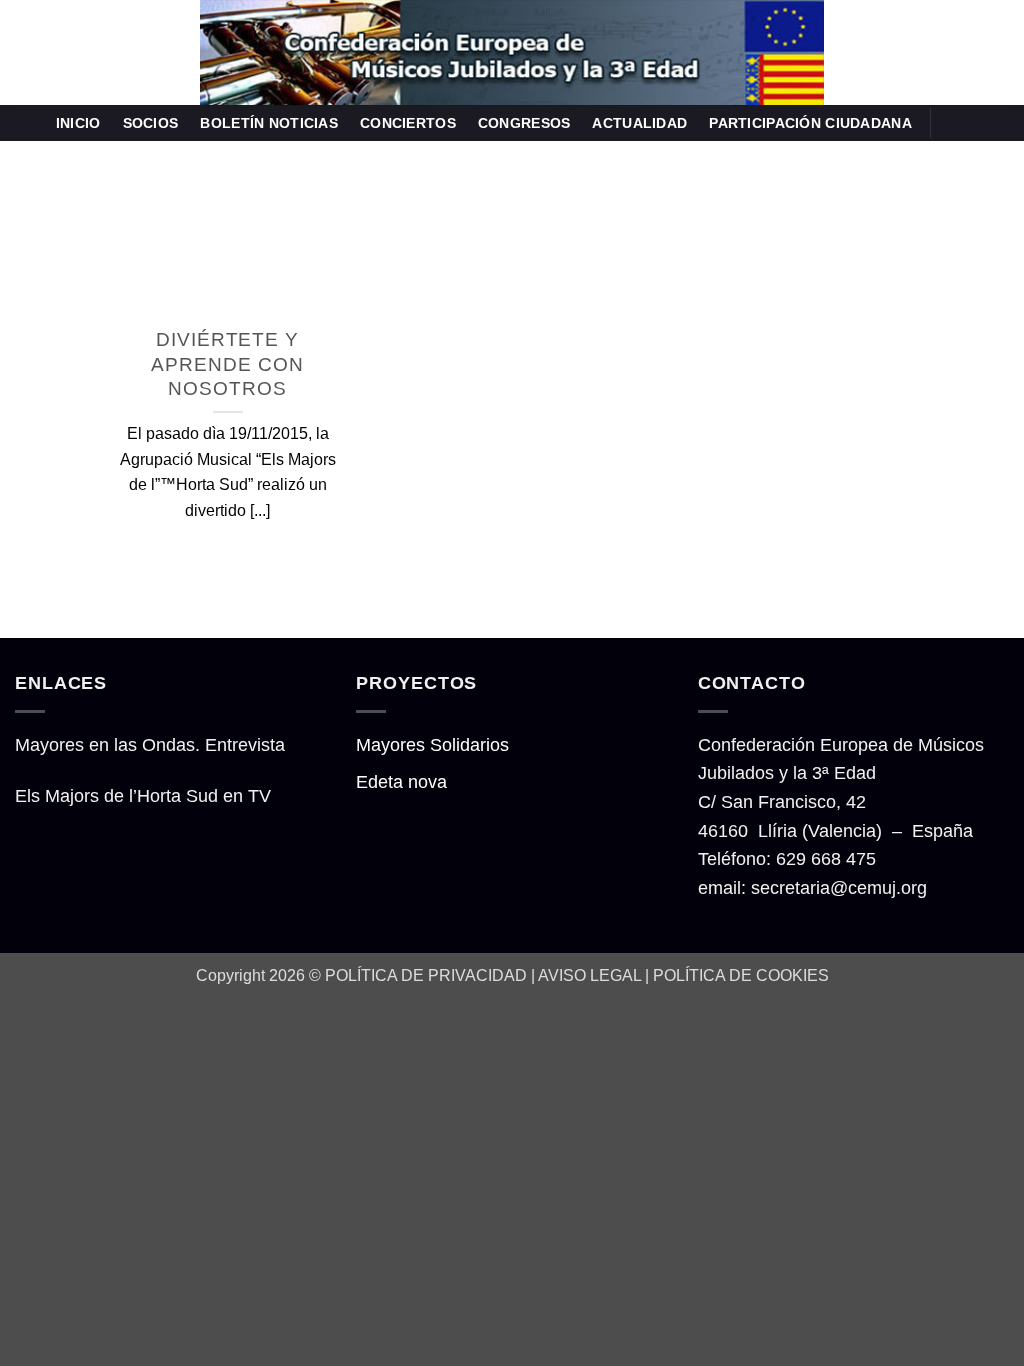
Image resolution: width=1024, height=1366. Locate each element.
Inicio (78, 123)
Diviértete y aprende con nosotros (227, 363)
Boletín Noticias (269, 123)
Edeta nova (401, 782)
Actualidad (639, 123)
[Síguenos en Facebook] (953, 122)
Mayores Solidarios (432, 745)
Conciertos (408, 123)
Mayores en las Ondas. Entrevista (150, 745)
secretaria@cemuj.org (839, 888)
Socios (151, 123)
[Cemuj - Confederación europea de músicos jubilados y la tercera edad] (512, 52)
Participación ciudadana (810, 123)
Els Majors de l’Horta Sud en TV (143, 796)
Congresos (524, 123)
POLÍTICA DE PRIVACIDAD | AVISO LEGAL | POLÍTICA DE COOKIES (577, 975)
